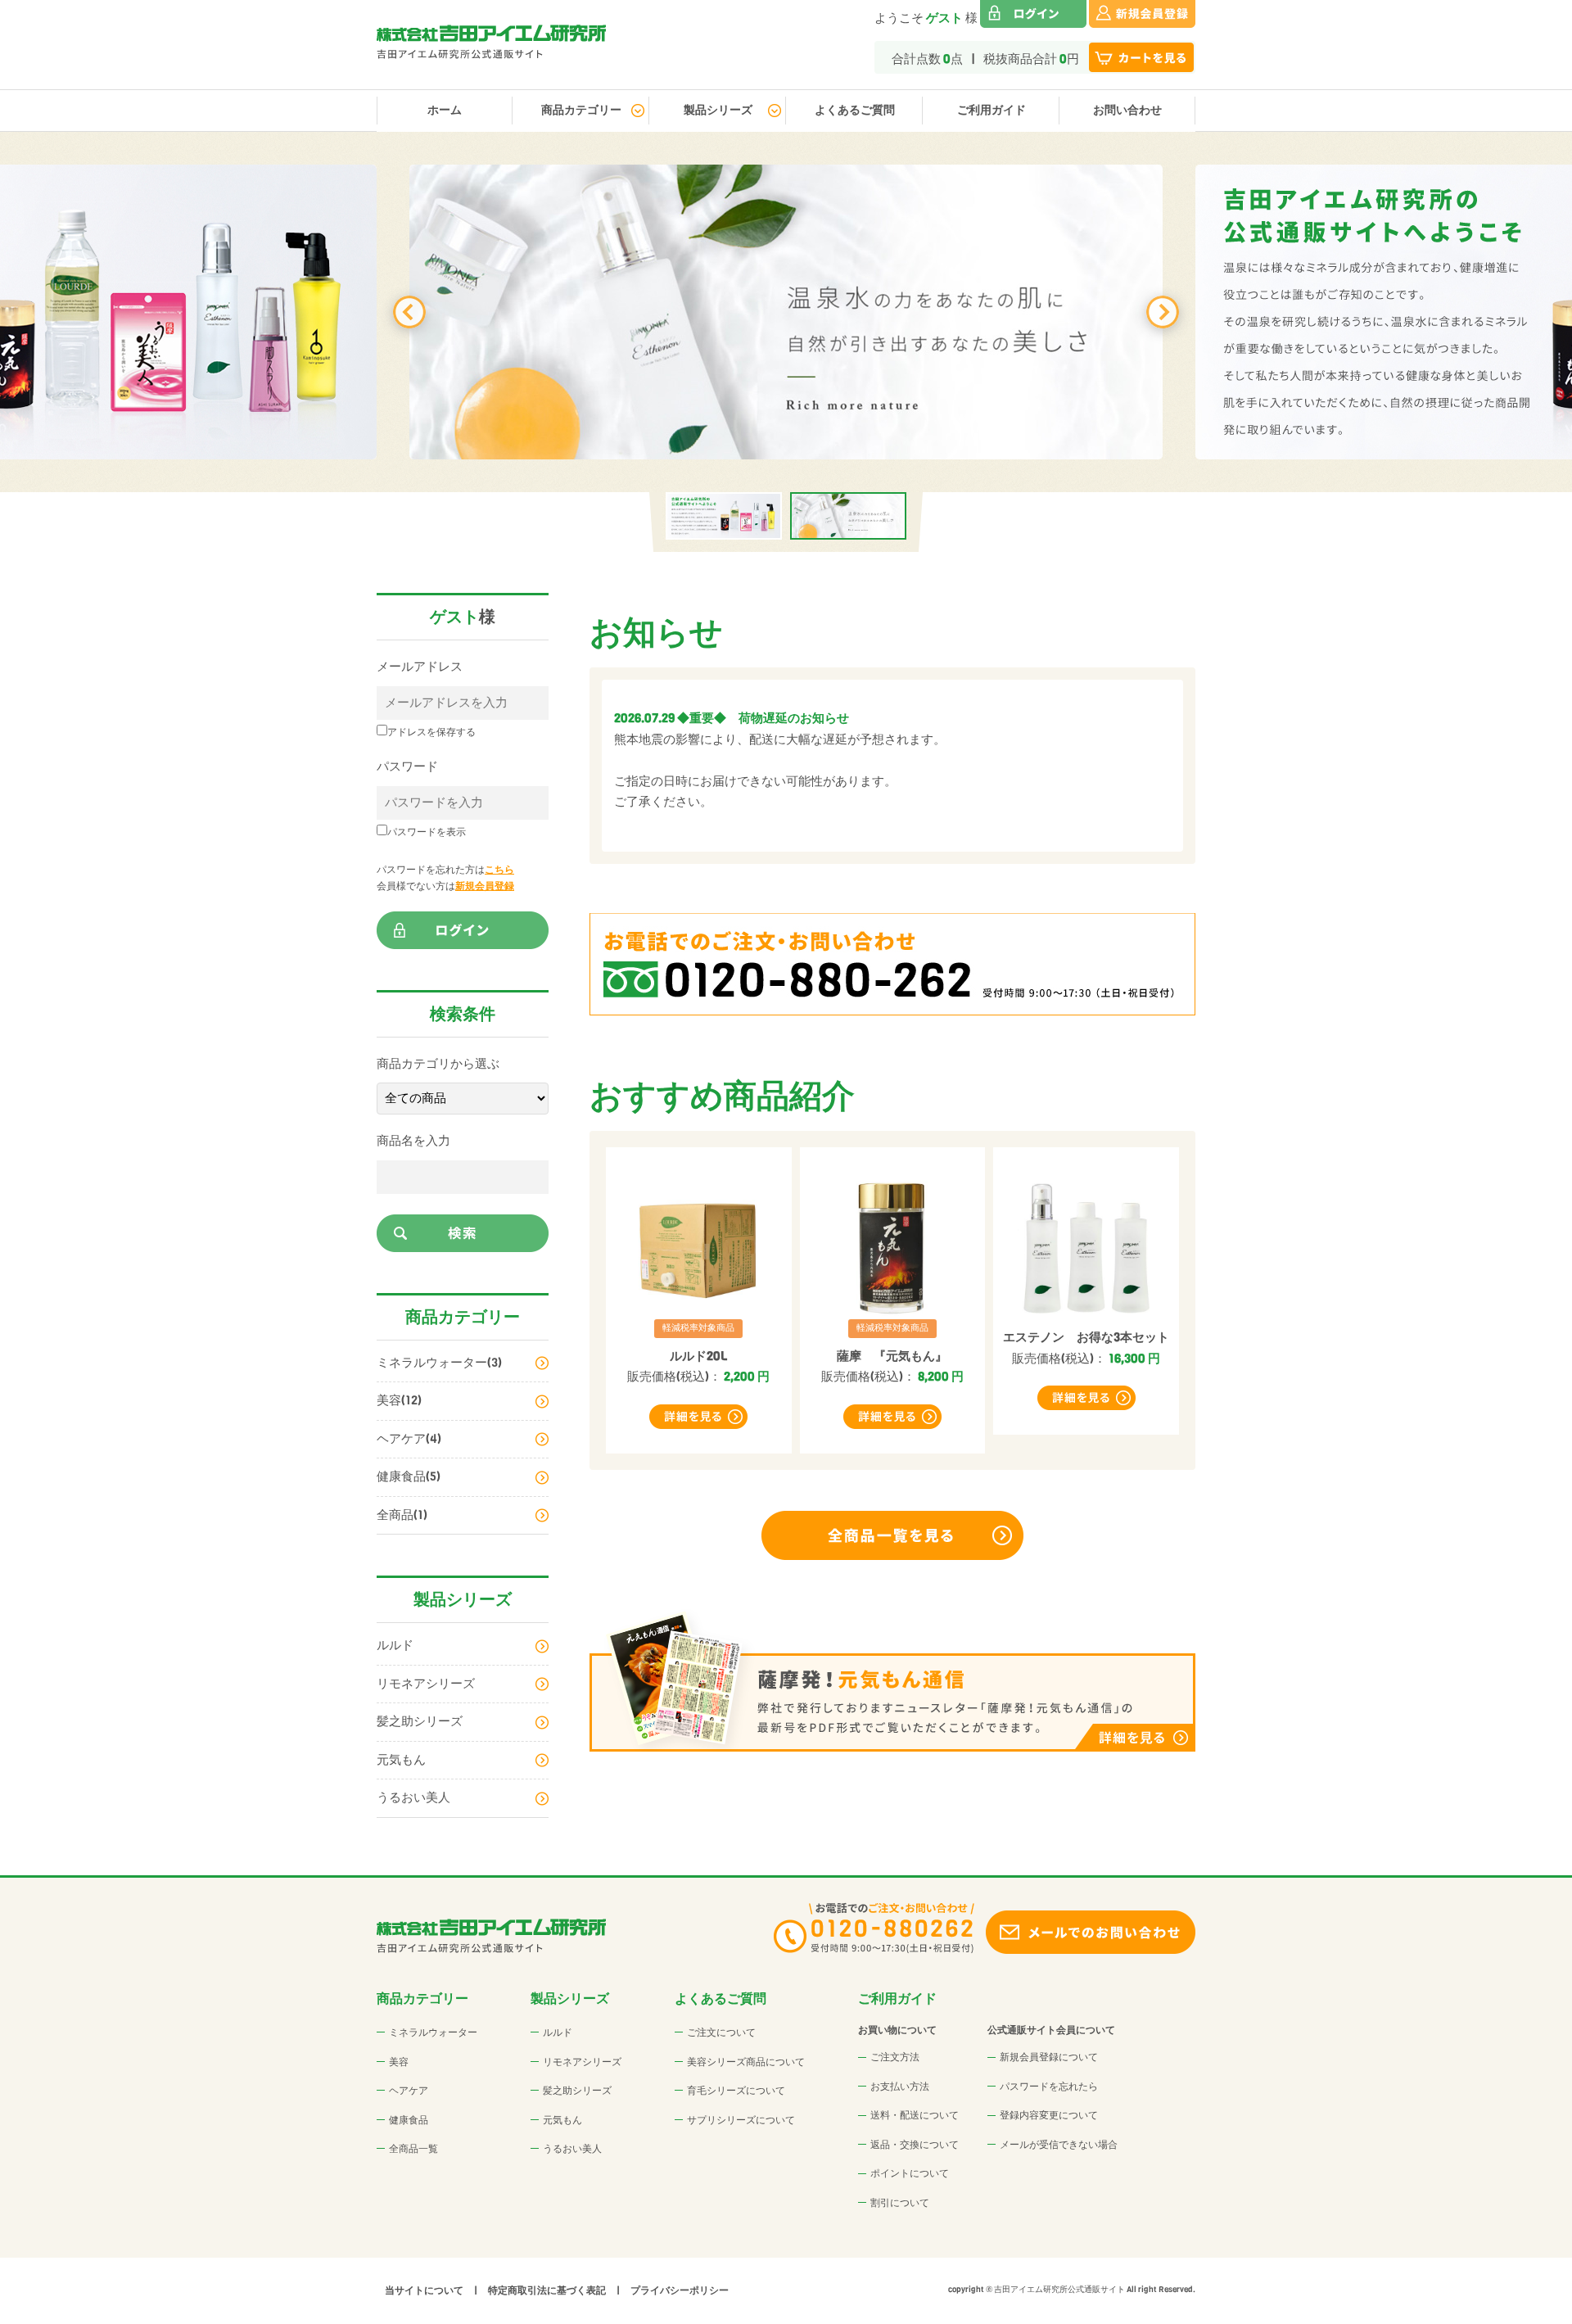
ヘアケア (409, 2091)
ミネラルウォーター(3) (439, 1363)
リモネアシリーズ (426, 1684)
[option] (786, 312)
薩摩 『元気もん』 (892, 1356)
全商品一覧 (413, 2149)
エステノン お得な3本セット (1086, 1337)
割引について (900, 2203)
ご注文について (721, 2032)
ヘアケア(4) (409, 1439)
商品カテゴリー (581, 110)
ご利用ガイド (992, 110)
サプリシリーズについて (741, 2120)
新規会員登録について (1049, 2057)
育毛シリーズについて (736, 2091)
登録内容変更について (1049, 2115)
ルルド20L (698, 1356)
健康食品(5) (409, 1476)
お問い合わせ (1127, 110)
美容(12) (399, 1400)
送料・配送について (915, 2115)
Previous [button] (409, 312)
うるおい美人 (413, 1797)
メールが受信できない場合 (1059, 2145)
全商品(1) (402, 1515)
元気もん (401, 1760)
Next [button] (1163, 312)
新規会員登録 (485, 886)
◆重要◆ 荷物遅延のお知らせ (763, 718)
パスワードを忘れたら (1049, 2087)
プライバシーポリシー (680, 2290)
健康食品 (409, 2120)
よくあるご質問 (855, 110)
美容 (399, 2062)
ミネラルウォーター (433, 2032)
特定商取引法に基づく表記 (547, 2290)
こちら (499, 870)
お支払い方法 (900, 2087)
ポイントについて (910, 2173)
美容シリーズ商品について (746, 2062)
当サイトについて (424, 2290)
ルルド (395, 1645)
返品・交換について (915, 2145)
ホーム (445, 110)
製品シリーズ (718, 110)
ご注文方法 (895, 2057)
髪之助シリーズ (420, 1721)
